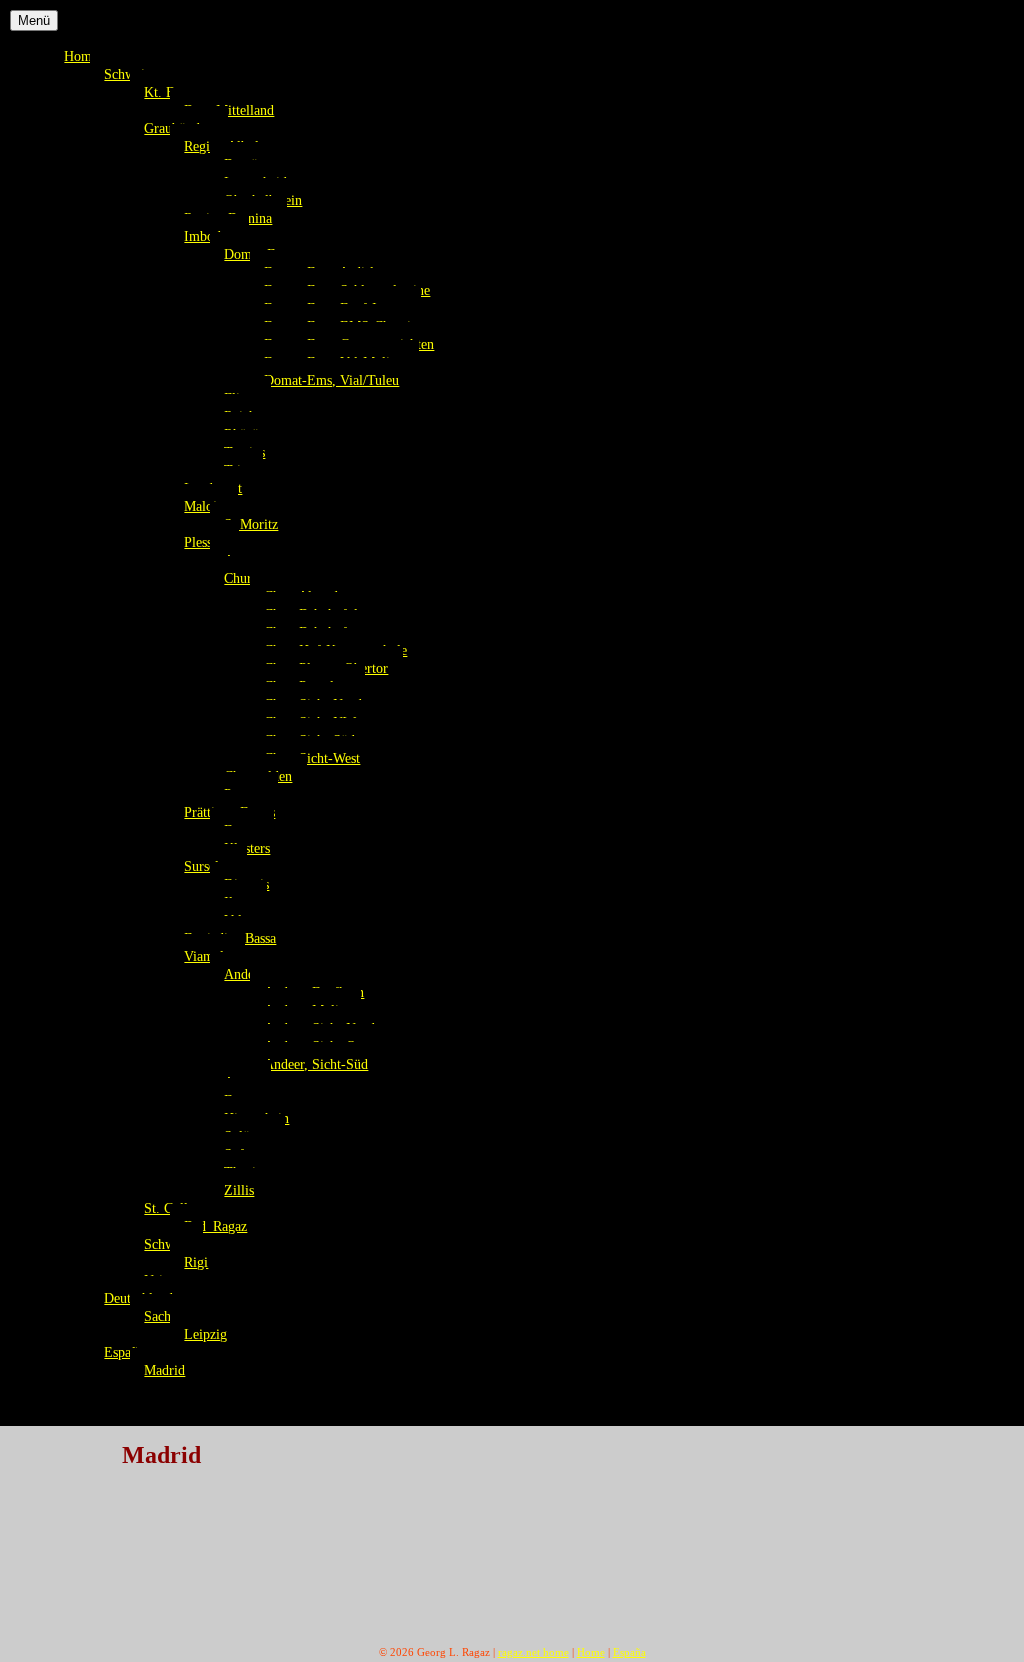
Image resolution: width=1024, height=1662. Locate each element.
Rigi (196, 1262)
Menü (34, 20)
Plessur (204, 542)
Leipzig (205, 1334)
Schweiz (127, 74)
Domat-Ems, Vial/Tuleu (331, 380)
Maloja (203, 506)
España (124, 1352)
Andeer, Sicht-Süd (316, 1064)
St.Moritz (251, 524)
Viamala (207, 956)
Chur (238, 578)
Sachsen (166, 1316)
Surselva (208, 866)
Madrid (164, 1370)
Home (81, 56)
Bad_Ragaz (215, 1226)
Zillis (239, 1190)
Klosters (247, 848)
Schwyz (166, 1244)
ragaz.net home (533, 1652)
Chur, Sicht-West (312, 758)
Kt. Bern (168, 92)
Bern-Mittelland (229, 110)
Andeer (244, 974)
